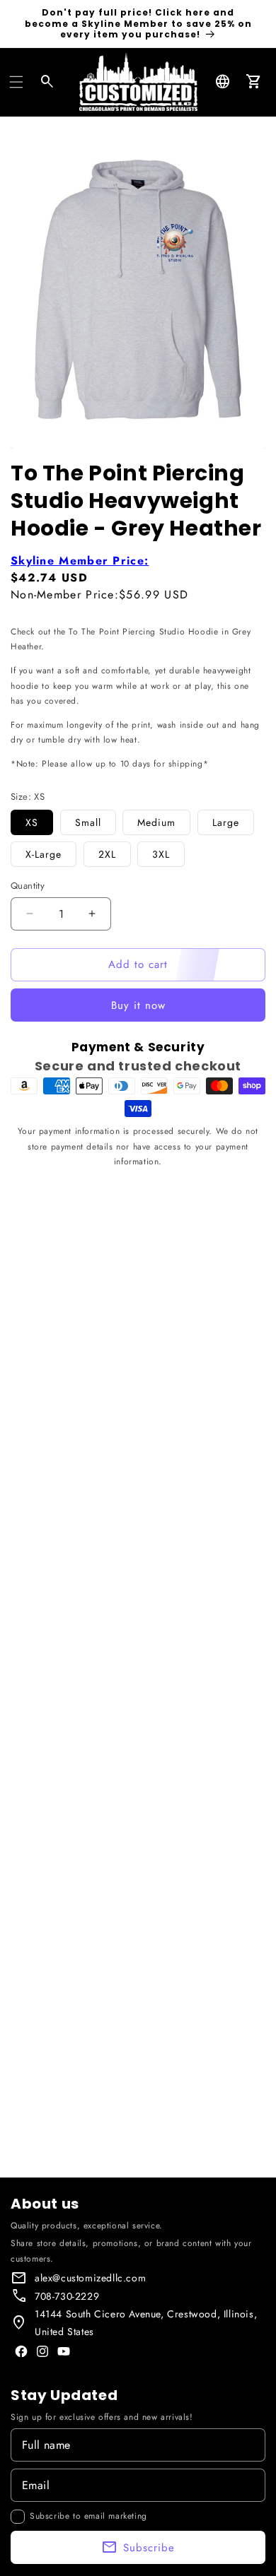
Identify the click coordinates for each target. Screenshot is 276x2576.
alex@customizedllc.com (90, 2278)
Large (226, 822)
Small (88, 822)
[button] (16, 82)
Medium (156, 822)
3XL (161, 854)
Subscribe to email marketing (88, 2516)
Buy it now (138, 1005)
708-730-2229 (67, 2296)
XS (32, 822)
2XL (107, 854)
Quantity (28, 886)
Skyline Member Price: (80, 561)
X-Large (44, 854)
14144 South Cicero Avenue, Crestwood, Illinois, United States (146, 2323)
